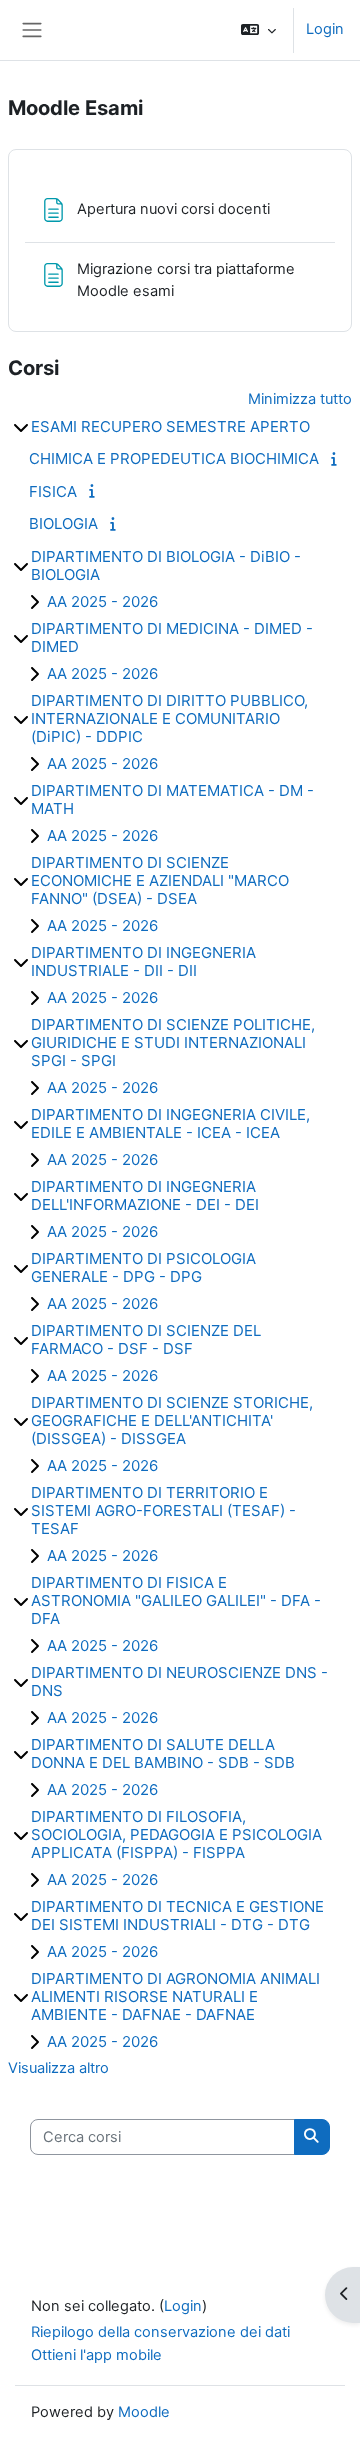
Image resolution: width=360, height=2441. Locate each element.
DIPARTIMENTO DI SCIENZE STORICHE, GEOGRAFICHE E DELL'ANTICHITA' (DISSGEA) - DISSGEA (172, 1420)
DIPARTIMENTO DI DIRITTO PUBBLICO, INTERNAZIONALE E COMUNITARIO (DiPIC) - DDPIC (169, 718)
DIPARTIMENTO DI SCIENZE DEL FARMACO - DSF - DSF (146, 1339)
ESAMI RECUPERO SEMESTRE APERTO (170, 426)
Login (325, 29)
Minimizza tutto (300, 399)
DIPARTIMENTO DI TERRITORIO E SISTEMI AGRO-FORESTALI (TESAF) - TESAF (163, 1510)
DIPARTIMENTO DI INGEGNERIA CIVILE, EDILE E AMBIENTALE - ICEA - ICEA (170, 1123)
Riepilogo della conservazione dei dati (160, 2332)
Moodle (144, 2412)
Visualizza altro (58, 2068)
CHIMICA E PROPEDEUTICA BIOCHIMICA (174, 458)
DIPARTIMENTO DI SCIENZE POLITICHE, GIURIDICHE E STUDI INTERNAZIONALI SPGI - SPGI (173, 1042)
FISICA (53, 491)
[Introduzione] (337, 459)
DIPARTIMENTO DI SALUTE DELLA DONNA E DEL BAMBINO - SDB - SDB (163, 1753)
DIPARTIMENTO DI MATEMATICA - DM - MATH (172, 799)
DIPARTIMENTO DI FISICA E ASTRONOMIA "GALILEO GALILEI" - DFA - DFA (176, 1600)
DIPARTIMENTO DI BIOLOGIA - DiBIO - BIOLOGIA (166, 565)
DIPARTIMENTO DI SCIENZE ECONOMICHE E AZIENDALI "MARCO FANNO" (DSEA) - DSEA (160, 880)
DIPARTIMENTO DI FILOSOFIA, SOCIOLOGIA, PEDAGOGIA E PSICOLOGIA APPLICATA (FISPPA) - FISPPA (176, 1834)
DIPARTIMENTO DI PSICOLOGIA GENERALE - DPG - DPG (143, 1267)
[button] (258, 30)
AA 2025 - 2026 (102, 601)
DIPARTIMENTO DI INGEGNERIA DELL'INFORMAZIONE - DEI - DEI (145, 1195)
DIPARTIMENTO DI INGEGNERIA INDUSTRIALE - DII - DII (143, 961)
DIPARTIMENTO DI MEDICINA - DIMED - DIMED (172, 637)
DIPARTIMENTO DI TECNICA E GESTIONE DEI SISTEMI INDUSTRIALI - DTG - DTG (177, 1915)
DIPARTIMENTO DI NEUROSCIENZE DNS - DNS (179, 1681)
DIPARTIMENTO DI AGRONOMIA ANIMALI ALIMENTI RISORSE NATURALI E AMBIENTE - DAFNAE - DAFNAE (175, 1996)
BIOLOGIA (63, 523)
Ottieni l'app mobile (96, 2355)
